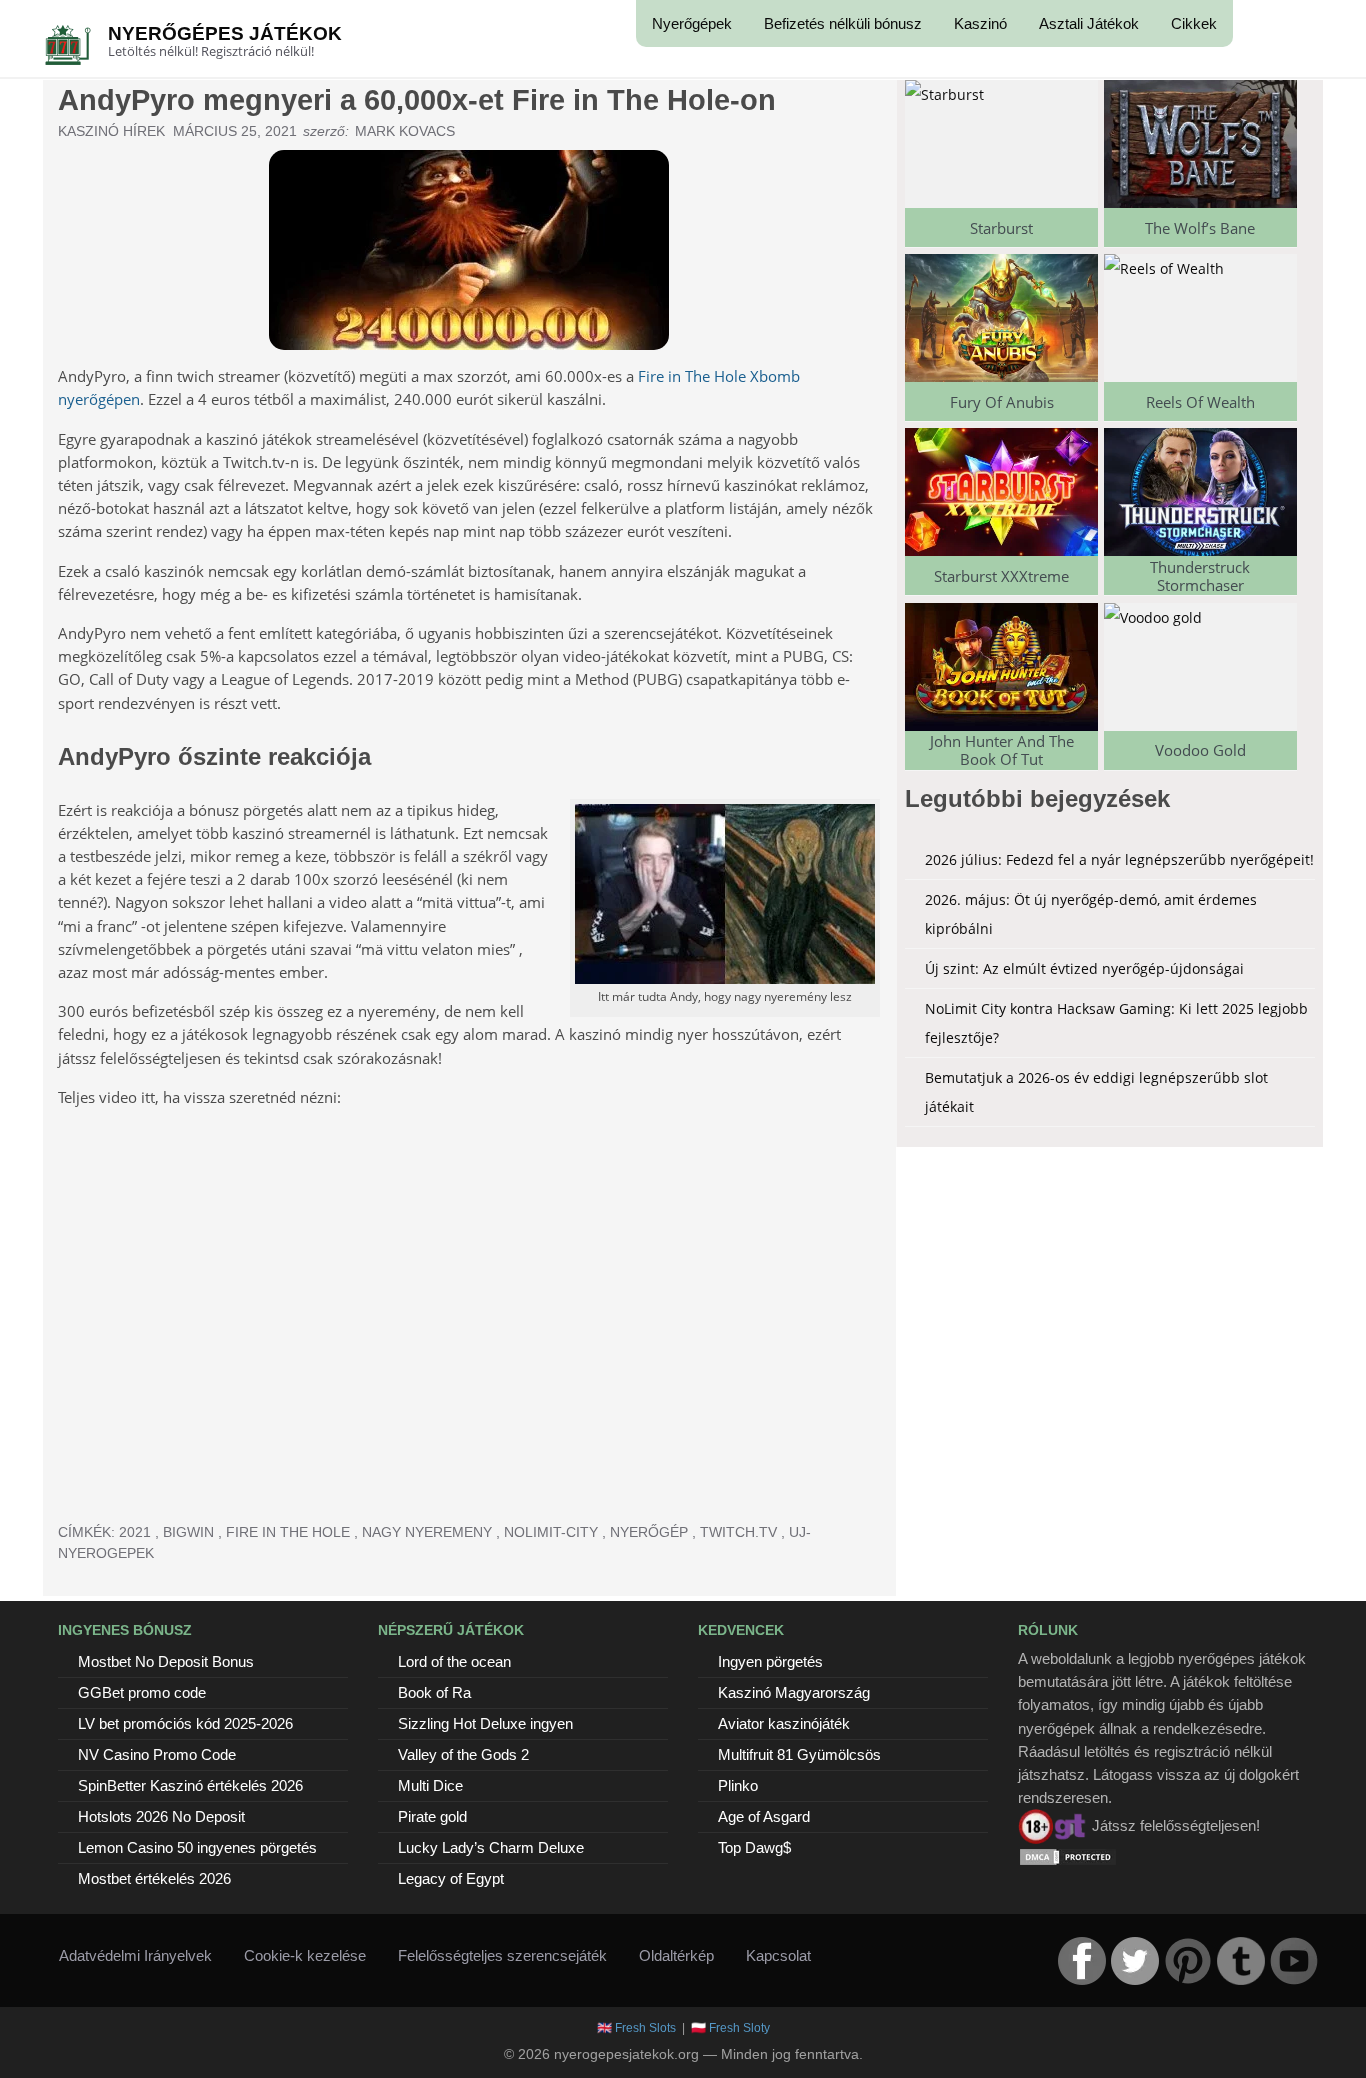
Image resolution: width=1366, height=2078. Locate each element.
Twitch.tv (738, 1532)
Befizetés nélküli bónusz (843, 23)
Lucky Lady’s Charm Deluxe (491, 1847)
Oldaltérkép (676, 1955)
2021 (135, 1532)
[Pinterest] (1188, 1961)
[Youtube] (1294, 1961)
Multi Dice (430, 1785)
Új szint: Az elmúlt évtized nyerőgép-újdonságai (1084, 968)
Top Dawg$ (754, 1847)
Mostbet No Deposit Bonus (166, 1661)
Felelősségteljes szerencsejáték (502, 1955)
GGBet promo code (142, 1692)
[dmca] (1068, 1855)
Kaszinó (980, 23)
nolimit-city (551, 1532)
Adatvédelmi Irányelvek (135, 1955)
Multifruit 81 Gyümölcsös (799, 1754)
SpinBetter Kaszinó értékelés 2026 (190, 1785)
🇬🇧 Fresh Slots (636, 2028)
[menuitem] (692, 23)
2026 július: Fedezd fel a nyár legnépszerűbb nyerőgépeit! (1119, 859)
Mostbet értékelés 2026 (154, 1878)
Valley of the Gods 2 (463, 1754)
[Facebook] (1082, 1961)
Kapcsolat (778, 1955)
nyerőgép (649, 1532)
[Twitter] (1135, 1961)
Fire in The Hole (288, 1532)
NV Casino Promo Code (157, 1754)
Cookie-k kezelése (305, 1955)
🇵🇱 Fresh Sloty (730, 2028)
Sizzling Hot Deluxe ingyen (485, 1723)
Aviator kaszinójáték (784, 1723)
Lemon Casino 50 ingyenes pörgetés (197, 1847)
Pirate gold (432, 1816)
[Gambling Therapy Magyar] (1053, 1825)
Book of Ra (434, 1692)
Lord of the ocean (454, 1661)
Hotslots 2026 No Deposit (161, 1816)
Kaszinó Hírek (111, 131)
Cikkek (1194, 23)
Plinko (738, 1785)
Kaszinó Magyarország (794, 1692)
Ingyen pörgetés (770, 1661)
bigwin (188, 1532)
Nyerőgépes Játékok (225, 33)
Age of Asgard (764, 1816)
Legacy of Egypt (451, 1878)
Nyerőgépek (692, 23)
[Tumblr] (1241, 1961)
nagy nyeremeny (427, 1532)
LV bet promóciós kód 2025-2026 (185, 1723)
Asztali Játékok (1089, 23)
